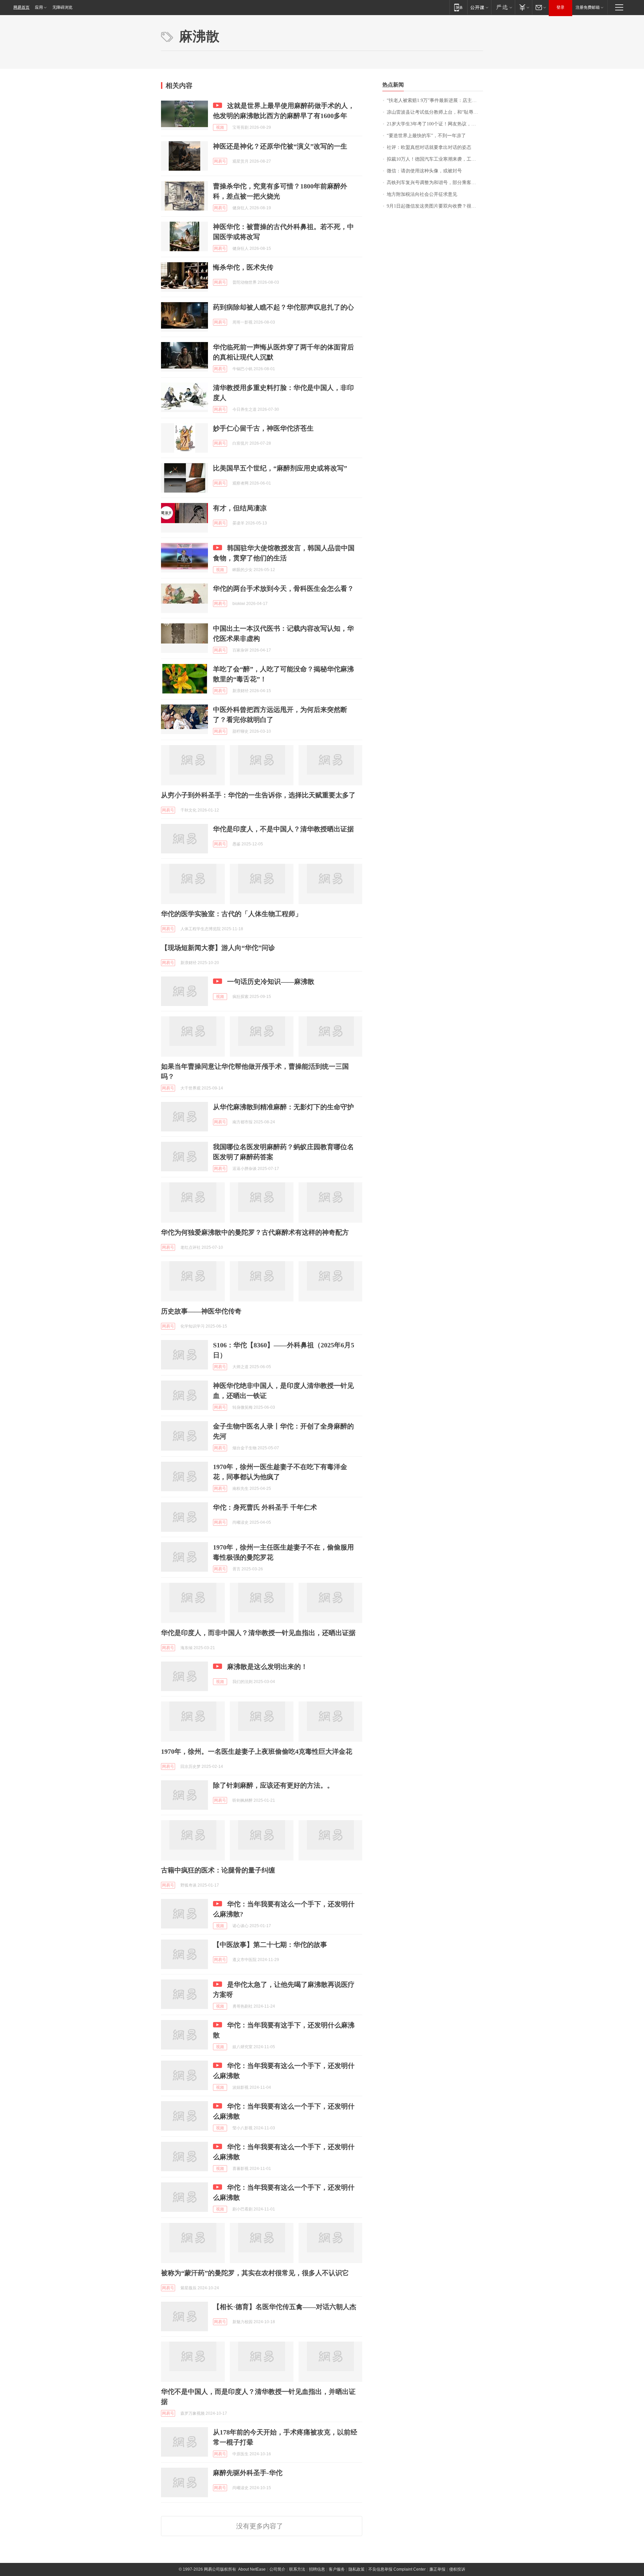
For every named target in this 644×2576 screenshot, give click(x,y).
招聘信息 (317, 2569)
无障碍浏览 (62, 7)
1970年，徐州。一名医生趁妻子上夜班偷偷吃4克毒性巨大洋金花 (257, 1751)
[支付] (523, 7)
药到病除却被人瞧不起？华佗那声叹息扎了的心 (283, 307)
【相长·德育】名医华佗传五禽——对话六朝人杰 (285, 2307)
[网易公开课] (479, 7)
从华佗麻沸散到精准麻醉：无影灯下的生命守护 (283, 1107)
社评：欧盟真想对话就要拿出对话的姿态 (429, 147)
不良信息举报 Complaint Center (397, 2569)
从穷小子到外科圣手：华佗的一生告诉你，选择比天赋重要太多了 (258, 795)
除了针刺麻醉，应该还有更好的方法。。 (273, 1785)
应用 (39, 7)
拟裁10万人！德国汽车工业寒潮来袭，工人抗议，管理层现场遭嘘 (435, 159)
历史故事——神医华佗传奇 (201, 1311)
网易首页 (21, 7)
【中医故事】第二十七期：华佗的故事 (270, 1945)
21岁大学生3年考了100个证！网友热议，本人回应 (435, 124)
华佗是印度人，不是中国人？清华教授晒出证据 (283, 829)
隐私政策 (357, 2569)
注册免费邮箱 (588, 7)
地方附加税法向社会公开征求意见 (422, 194)
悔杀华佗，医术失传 (243, 267)
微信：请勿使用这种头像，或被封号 (424, 171)
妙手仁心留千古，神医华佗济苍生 (263, 428)
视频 (220, 127)
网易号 (220, 161)
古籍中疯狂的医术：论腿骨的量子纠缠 (218, 1870)
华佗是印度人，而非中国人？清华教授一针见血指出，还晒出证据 (258, 1633)
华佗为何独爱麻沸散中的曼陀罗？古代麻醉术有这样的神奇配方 (255, 1232)
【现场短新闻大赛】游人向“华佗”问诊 (218, 948)
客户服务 (337, 2569)
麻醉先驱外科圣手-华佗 (248, 2473)
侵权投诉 (457, 2569)
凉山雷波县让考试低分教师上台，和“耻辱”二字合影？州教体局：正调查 (435, 112)
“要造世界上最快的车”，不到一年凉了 (426, 136)
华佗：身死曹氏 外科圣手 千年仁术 (265, 1507)
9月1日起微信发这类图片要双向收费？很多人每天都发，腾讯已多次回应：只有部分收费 (435, 206)
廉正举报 (437, 2569)
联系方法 (297, 2569)
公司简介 (277, 2569)
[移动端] (458, 7)
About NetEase (252, 2569)
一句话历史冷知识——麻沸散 (271, 982)
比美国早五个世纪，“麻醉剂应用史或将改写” (280, 468)
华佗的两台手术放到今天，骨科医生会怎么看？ (283, 589)
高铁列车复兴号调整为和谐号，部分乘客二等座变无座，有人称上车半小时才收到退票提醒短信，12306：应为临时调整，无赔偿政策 (435, 183)
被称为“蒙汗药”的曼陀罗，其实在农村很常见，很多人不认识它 (255, 2273)
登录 (560, 7)
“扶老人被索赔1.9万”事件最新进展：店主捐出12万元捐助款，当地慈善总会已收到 (435, 100)
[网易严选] (503, 7)
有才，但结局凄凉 (240, 508)
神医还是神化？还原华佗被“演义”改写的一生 (280, 146)
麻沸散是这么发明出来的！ (267, 1667)
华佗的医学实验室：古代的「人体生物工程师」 (231, 914)
